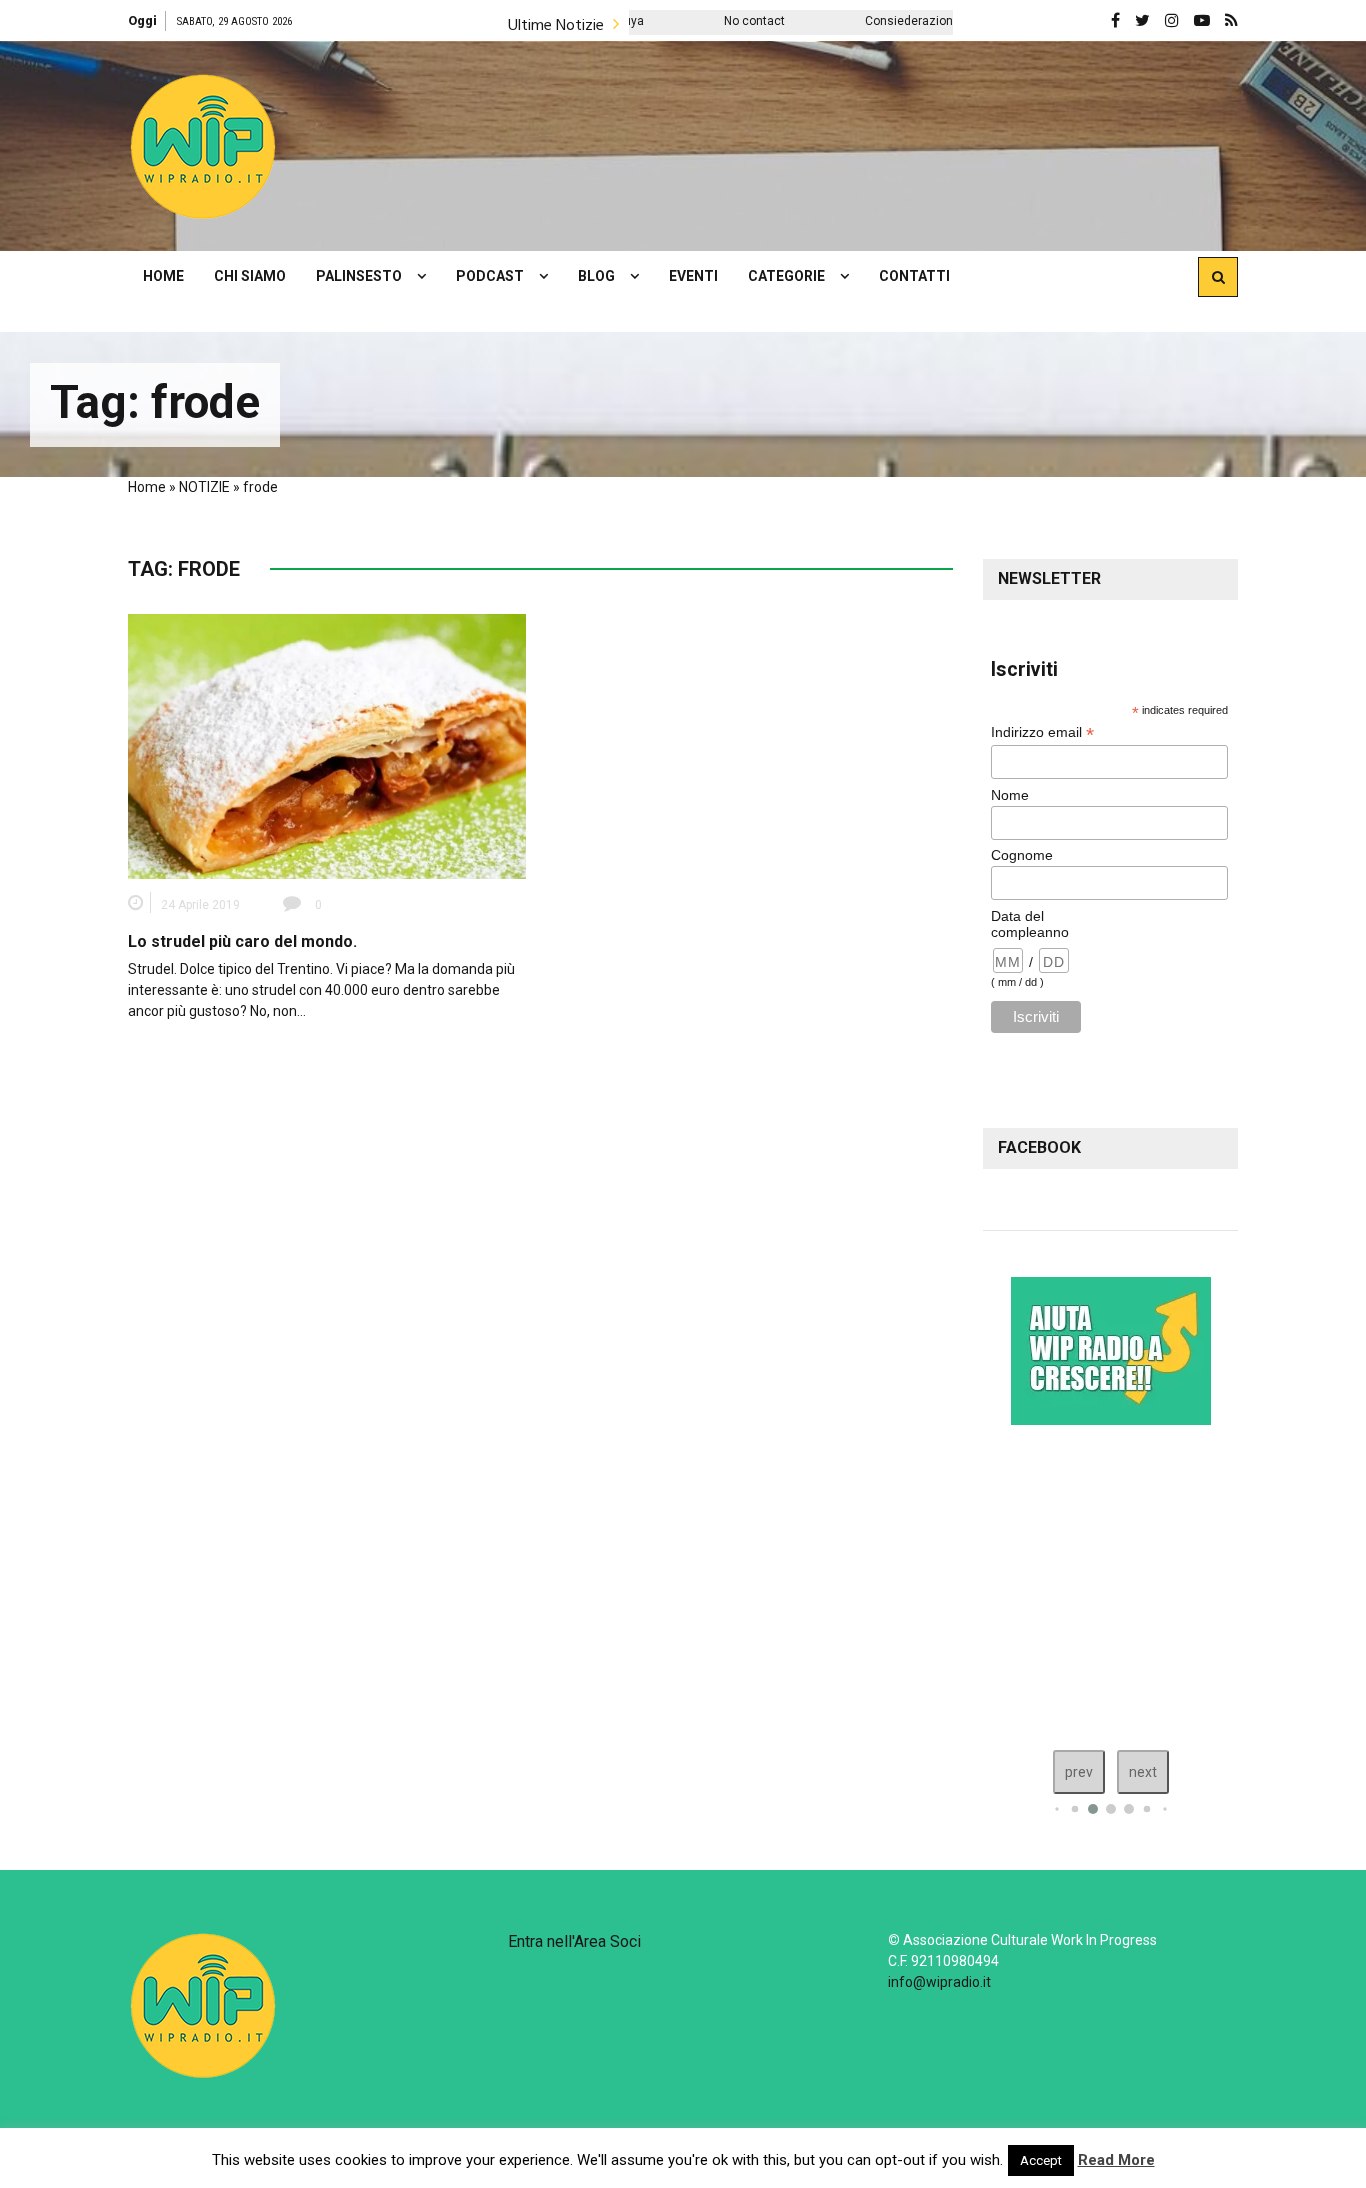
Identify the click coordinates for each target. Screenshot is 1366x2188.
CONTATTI (914, 276)
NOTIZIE (204, 487)
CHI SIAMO (250, 276)
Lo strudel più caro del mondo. (242, 941)
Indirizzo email (1042, 732)
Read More (1116, 2160)
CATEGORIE (786, 276)
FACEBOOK (1039, 1147)
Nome (1010, 795)
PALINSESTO (359, 276)
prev (1079, 1772)
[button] (203, 146)
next (1143, 1772)
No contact (683, 21)
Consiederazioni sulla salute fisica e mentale (919, 21)
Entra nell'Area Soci (574, 1941)
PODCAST (490, 276)
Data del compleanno (1030, 924)
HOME (163, 276)
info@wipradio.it (939, 1982)
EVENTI (693, 276)
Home (147, 487)
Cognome (1022, 855)
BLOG (596, 276)
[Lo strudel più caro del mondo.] (327, 745)
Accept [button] (1041, 2160)
